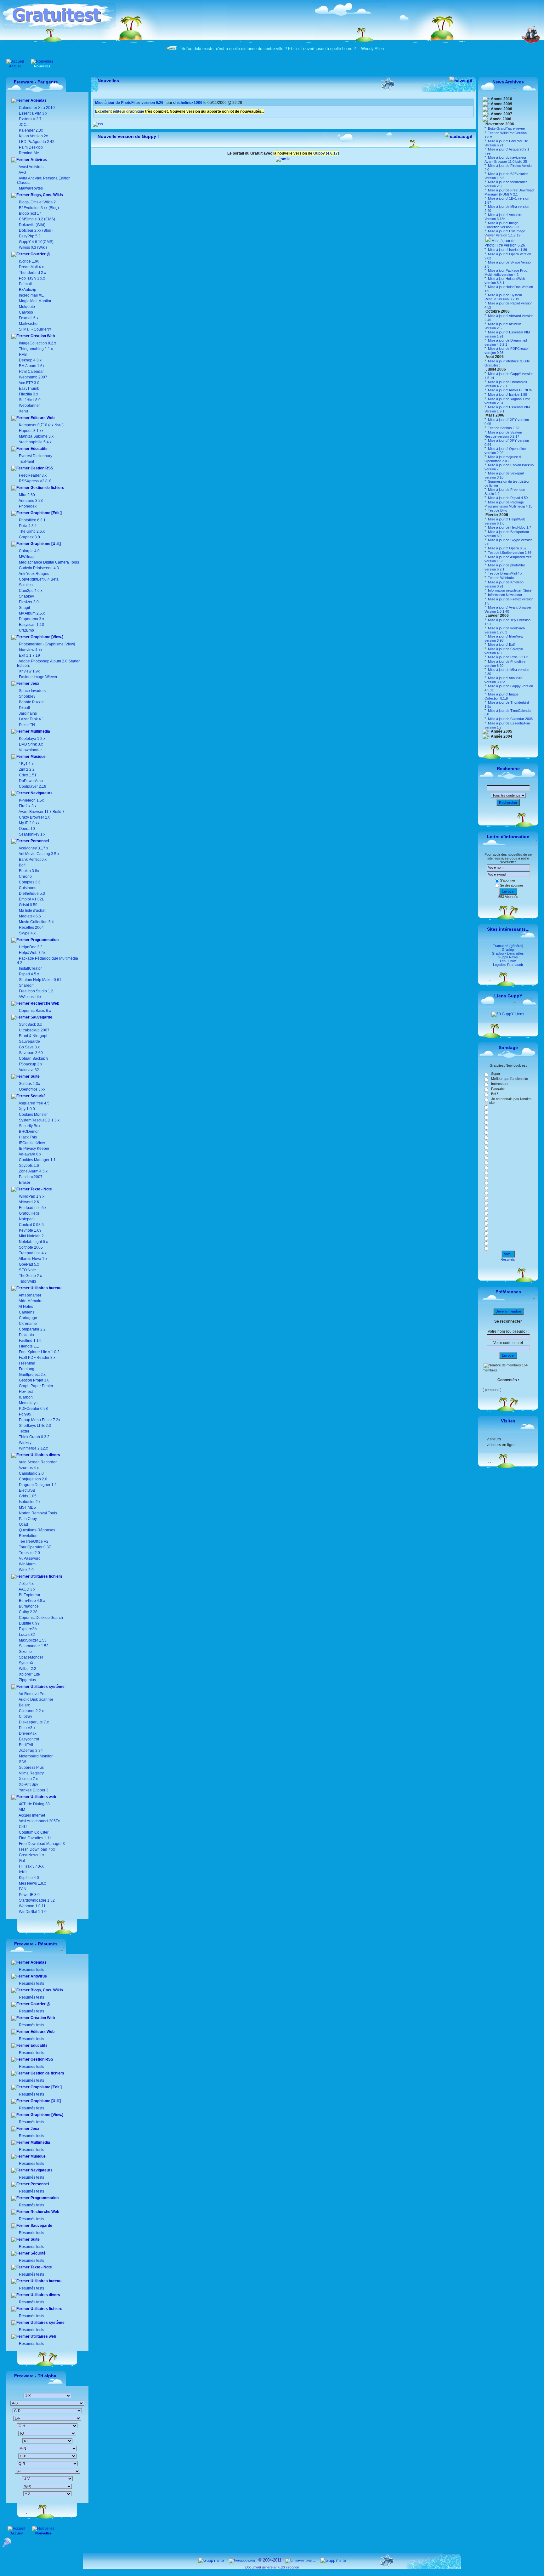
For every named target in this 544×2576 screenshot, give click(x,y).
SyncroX (26, 1663)
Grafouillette (29, 1213)
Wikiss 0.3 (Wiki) (32, 247)
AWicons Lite (29, 997)
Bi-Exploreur (29, 1595)
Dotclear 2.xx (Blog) (35, 230)
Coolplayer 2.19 (33, 786)
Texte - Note (41, 1189)
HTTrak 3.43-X (31, 1866)
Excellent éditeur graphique (120, 111)
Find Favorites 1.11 (35, 1838)
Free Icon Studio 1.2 (36, 991)
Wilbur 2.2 (27, 1669)
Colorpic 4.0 (29, 551)
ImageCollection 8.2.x (37, 343)
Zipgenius (27, 1680)
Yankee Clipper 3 (33, 1790)
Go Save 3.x (29, 1047)
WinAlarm (27, 1564)
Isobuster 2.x (29, 1502)
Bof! (22, 865)
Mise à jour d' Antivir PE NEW (510, 390)
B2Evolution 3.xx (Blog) (38, 208)
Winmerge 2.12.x (33, 1448)
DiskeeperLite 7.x (33, 1722)
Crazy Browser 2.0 (35, 817)
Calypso (26, 312)
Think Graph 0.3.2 (34, 1437)
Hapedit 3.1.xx (31, 431)
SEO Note (27, 1270)
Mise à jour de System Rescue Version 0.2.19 (503, 297)
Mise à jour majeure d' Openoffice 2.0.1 (503, 459)
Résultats (508, 1259)
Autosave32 (29, 1070)
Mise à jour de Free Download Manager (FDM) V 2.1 (509, 192)
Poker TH (26, 725)
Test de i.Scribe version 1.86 (509, 553)
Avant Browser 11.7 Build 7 (42, 812)
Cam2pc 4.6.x (31, 591)
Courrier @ (40, 254)
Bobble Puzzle (31, 702)
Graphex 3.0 (29, 537)
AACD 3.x (27, 1589)
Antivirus (38, 160)
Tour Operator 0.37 (34, 1547)
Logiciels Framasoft (508, 965)
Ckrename (27, 1324)
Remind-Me (28, 153)
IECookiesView (32, 1143)
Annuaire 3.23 (31, 501)
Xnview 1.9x (29, 671)
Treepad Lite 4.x (33, 1253)
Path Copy (27, 1519)
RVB (23, 355)
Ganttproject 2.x (32, 1375)
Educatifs (39, 449)
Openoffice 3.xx (32, 1089)
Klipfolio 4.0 (28, 1878)
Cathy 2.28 (28, 1612)
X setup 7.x (28, 1779)
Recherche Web (44, 1003)
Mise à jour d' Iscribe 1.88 (507, 394)
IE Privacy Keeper (34, 1149)
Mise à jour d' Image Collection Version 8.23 (502, 225)
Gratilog (508, 950)
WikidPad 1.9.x (32, 1196)
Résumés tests (31, 1970)
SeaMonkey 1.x (32, 834)
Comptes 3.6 (29, 882)
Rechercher (508, 803)
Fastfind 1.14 (29, 1341)
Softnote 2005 (31, 1247)
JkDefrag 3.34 (30, 1750)
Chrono (25, 877)
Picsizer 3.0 (29, 602)
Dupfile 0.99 (29, 1623)
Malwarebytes (30, 188)
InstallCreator (30, 968)
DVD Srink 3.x (31, 744)
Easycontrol (28, 1739)
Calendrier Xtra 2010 (36, 108)
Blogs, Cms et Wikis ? (37, 202)
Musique (38, 757)
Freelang (26, 1369)
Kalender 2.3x (30, 130)
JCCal (24, 125)
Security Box (30, 1126)
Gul (21, 1861)
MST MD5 (27, 1507)
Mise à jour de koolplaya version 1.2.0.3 (505, 630)
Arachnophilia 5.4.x (35, 442)
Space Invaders (32, 691)
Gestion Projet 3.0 (34, 1380)
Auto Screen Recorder (37, 1462)
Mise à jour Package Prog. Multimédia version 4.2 (506, 272)
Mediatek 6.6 (29, 916)
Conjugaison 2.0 (33, 1479)
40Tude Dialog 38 (34, 1804)
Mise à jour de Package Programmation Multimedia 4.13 (508, 504)
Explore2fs (28, 1629)
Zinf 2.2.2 (27, 769)
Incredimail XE (31, 295)
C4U (22, 1827)
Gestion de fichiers (47, 488)
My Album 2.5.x (32, 613)
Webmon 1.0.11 (32, 1906)
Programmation (44, 940)
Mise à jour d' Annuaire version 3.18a (503, 680)
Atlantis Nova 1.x (33, 1259)
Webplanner (29, 406)
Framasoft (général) (508, 946)
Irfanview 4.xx (31, 650)
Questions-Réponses (37, 1530)
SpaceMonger (31, 1657)
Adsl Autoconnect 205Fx (39, 1821)
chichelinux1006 (188, 103)
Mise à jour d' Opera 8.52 (507, 548)
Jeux (34, 684)
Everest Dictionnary (36, 456)
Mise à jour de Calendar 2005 (510, 719)
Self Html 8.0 (30, 400)
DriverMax (27, 1733)
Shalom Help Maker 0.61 (40, 980)
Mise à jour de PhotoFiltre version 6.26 (505, 243)
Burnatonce (28, 1606)
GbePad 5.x (28, 1264)
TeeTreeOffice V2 (33, 1541)
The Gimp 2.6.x (32, 531)
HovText (25, 1392)
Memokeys (28, 1403)
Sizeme (25, 1652)
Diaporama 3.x (31, 619)
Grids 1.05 (27, 1496)
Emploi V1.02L (31, 899)
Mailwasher (29, 324)
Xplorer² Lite (29, 1674)
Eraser (25, 1183)
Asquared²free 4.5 (34, 1103)
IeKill (23, 1872)
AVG (22, 173)
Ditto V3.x (27, 1728)
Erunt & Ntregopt (33, 1036)
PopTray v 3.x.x (32, 278)
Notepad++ (28, 1219)
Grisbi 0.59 (28, 905)
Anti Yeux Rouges (34, 574)
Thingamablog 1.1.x (36, 349)
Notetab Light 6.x (33, 1242)
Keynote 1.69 (30, 1230)
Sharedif (26, 985)
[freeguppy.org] (242, 2560)
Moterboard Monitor (35, 1756)
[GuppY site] (211, 2560)
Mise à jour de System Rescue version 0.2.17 (503, 434)
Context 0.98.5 (31, 1225)
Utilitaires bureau (45, 1288)
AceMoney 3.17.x (33, 848)
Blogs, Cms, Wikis (46, 195)
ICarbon (25, 1397)
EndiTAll (25, 1745)
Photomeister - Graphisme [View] (47, 644)
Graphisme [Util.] (45, 544)
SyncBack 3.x (30, 1024)
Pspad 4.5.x (29, 974)
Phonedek (28, 506)
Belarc (24, 1705)
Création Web (42, 336)
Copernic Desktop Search (40, 1618)
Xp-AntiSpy (28, 1784)
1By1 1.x (26, 764)
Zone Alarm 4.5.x (33, 1171)
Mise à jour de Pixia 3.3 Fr (507, 657)
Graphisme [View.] (46, 637)
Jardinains (28, 713)
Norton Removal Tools (37, 1513)
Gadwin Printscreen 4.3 (39, 568)
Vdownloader (30, 750)
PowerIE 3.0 (29, 1895)
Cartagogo (28, 1318)
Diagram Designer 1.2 (37, 1485)
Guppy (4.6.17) (326, 153)
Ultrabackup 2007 (34, 1030)
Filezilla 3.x (28, 394)
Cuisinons (27, 888)
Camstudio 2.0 (31, 1473)
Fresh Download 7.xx (37, 1849)
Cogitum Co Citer (33, 1832)
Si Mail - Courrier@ (35, 329)
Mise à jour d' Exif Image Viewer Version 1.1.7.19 (505, 233)
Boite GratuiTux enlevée (506, 128)
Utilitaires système (47, 1687)
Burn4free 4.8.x (31, 1601)
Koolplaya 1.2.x (32, 739)
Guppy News (508, 957)
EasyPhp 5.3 (29, 236)
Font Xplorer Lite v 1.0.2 (39, 1352)
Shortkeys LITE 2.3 (34, 1426)
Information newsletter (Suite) (510, 590)
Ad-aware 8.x (30, 1154)
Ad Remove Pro (32, 1694)
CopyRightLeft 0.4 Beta (39, 579)
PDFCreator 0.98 (33, 1409)
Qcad (23, 1524)
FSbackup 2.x (31, 1064)
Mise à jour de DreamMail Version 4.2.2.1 (506, 384)
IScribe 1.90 (29, 261)
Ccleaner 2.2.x (31, 1711)
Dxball (24, 708)
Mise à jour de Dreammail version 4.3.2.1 (506, 342)
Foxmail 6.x (29, 318)
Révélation (28, 1536)
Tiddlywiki (27, 1281)
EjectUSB (27, 1490)
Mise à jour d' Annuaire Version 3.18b (503, 217)
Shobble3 (27, 696)
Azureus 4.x (28, 1468)
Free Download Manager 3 (41, 1844)
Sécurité (38, 1096)
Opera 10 (27, 829)
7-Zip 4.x (26, 1584)
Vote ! (508, 1254)
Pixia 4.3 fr (28, 526)
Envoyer (508, 891)
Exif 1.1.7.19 (29, 655)
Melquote (27, 307)
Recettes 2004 (31, 928)
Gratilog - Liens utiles (508, 953)
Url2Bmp (26, 630)
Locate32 (26, 1635)
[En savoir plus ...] (301, 2560)
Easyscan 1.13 (31, 625)
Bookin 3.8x (28, 871)
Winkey (25, 1443)
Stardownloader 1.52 (36, 1900)
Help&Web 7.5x (32, 953)
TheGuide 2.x (30, 1276)
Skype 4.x (27, 933)
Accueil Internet (31, 1815)
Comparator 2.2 (32, 1329)
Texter (24, 1431)
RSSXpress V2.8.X (34, 481)
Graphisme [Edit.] (46, 513)
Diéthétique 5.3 (31, 894)
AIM (22, 1810)
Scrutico (26, 585)
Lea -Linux (508, 961)
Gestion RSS (41, 468)
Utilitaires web (43, 1797)
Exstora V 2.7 (30, 119)
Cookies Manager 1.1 (37, 1160)
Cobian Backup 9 (34, 1058)
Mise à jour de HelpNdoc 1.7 (509, 527)
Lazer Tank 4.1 (31, 719)
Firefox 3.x (28, 806)
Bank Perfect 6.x (32, 860)
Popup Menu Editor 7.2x (39, 1420)
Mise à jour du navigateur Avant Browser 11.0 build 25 (506, 159)
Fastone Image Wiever (38, 677)
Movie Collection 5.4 (36, 922)
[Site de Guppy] (283, 159)
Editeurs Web (42, 418)
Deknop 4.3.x (30, 360)
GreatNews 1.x (31, 1855)
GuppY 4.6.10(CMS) (36, 242)
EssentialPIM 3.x (33, 113)
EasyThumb (29, 389)
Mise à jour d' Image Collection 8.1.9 (501, 696)
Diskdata (26, 1335)
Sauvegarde (41, 1017)
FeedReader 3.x (33, 475)
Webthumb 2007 (33, 377)
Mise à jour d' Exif (501, 644)
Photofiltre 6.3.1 (32, 520)
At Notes (25, 1307)
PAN (22, 1889)
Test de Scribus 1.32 (503, 428)
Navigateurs (41, 793)
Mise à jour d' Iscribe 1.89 (507, 250)
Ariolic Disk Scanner (36, 1699)
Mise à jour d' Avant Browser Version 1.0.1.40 (508, 609)
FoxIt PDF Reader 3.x (37, 1358)
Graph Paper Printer (36, 1386)
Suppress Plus (31, 1767)
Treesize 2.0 (29, 1553)
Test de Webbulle (501, 578)
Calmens (26, 1312)
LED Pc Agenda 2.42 (36, 142)
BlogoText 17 (30, 213)
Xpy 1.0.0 (27, 1109)
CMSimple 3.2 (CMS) (37, 219)
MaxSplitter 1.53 (32, 1640)
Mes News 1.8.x (32, 1883)
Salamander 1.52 (33, 1646)
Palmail (25, 284)
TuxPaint (26, 462)
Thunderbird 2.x (32, 273)
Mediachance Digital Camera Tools (49, 562)
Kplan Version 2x (33, 136)
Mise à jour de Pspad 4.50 (507, 498)
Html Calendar (31, 372)
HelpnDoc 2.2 (31, 947)
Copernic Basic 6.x (34, 1011)
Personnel (39, 841)
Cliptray (25, 1716)
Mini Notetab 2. (32, 1236)
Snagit (24, 608)
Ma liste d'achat (32, 911)
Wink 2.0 (26, 1570)
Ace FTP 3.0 (29, 383)
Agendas (38, 100)
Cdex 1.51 (28, 775)
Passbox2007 (31, 1177)
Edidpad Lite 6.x (33, 1208)
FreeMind (27, 1363)
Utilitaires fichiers (46, 1576)
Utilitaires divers (45, 1455)
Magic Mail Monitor (35, 301)
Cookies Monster (33, 1115)
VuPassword (29, 1558)
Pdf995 (25, 1414)
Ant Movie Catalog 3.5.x (39, 854)
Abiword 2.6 (29, 1202)
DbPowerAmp (31, 781)
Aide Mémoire (30, 1301)
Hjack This (28, 1137)
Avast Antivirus (31, 167)
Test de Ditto (497, 510)
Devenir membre (508, 1311)
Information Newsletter (505, 595)
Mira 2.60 (27, 495)
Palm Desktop (30, 147)
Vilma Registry (31, 1773)
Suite (35, 1076)
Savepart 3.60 (31, 1053)
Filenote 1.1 (28, 1346)
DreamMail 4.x (31, 267)
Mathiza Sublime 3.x (36, 436)
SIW (22, 1762)
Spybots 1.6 (29, 1166)
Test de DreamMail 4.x (505, 573)
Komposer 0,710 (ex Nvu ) (41, 425)
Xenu (23, 411)
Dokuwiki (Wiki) (32, 225)
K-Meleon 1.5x (31, 800)
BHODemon (29, 1132)
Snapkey (26, 596)
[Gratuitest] (59, 27)
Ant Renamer (30, 1295)
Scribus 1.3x (29, 1084)
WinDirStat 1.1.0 (32, 1912)
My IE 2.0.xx (29, 823)
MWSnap (27, 557)
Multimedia (40, 731)
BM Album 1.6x (32, 366)
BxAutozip (28, 290)
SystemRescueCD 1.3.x (39, 1120)
